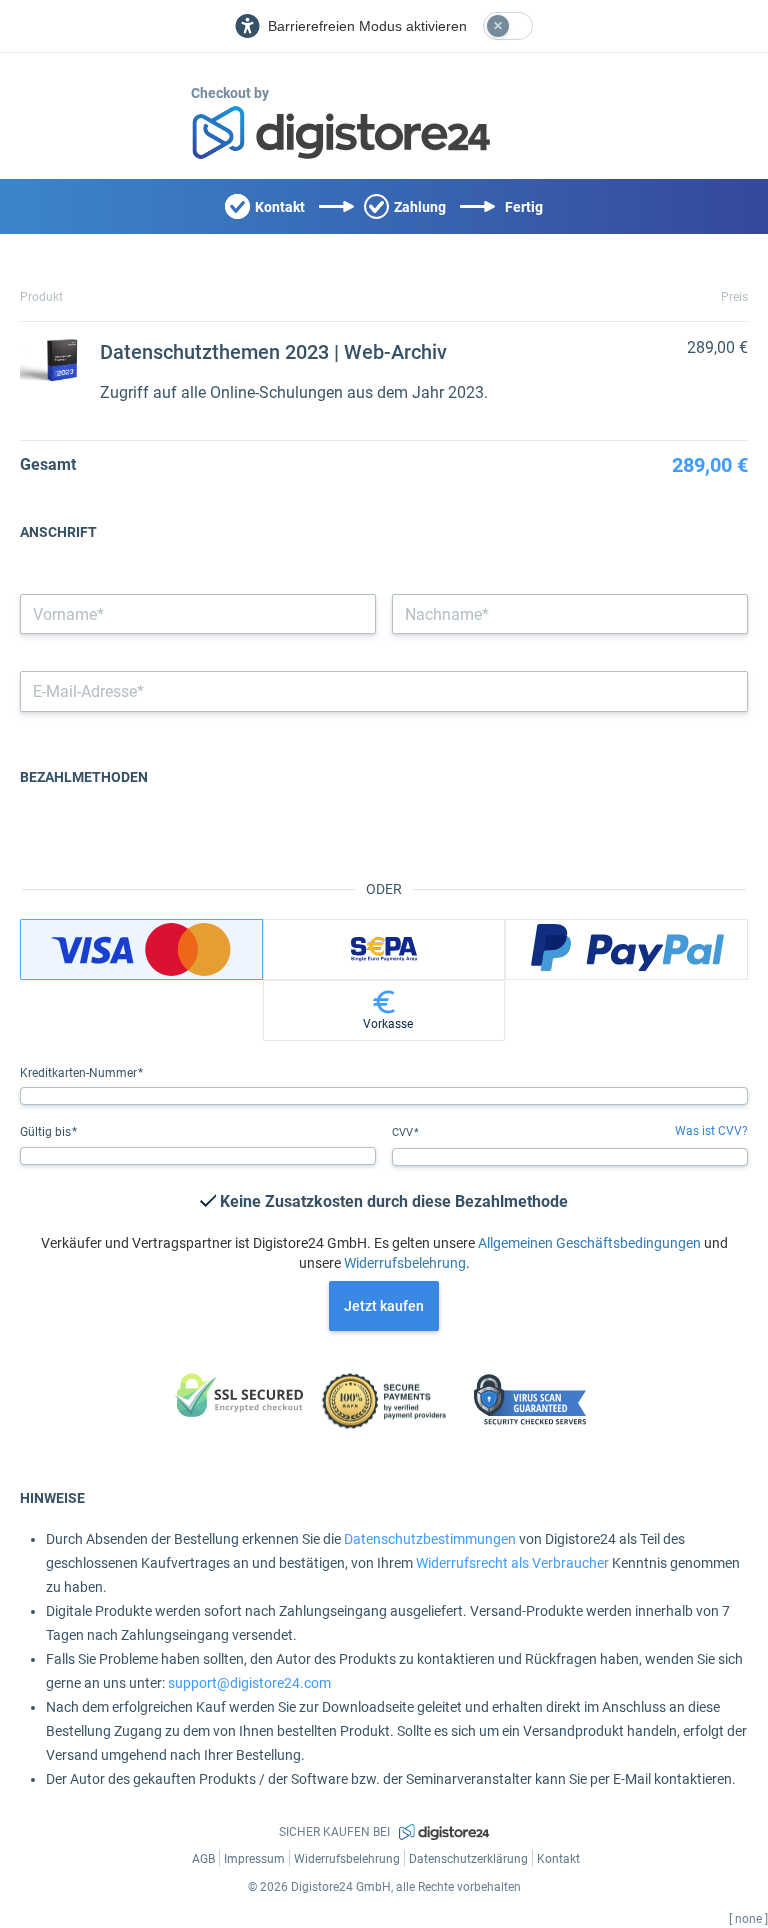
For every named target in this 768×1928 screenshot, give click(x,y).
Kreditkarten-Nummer (80, 1073)
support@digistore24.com (249, 1683)
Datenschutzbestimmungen (430, 1539)
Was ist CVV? (711, 1131)
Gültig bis (47, 1132)
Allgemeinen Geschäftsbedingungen (589, 1243)
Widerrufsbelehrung (405, 1263)
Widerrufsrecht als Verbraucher (512, 1563)
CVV (404, 1132)
